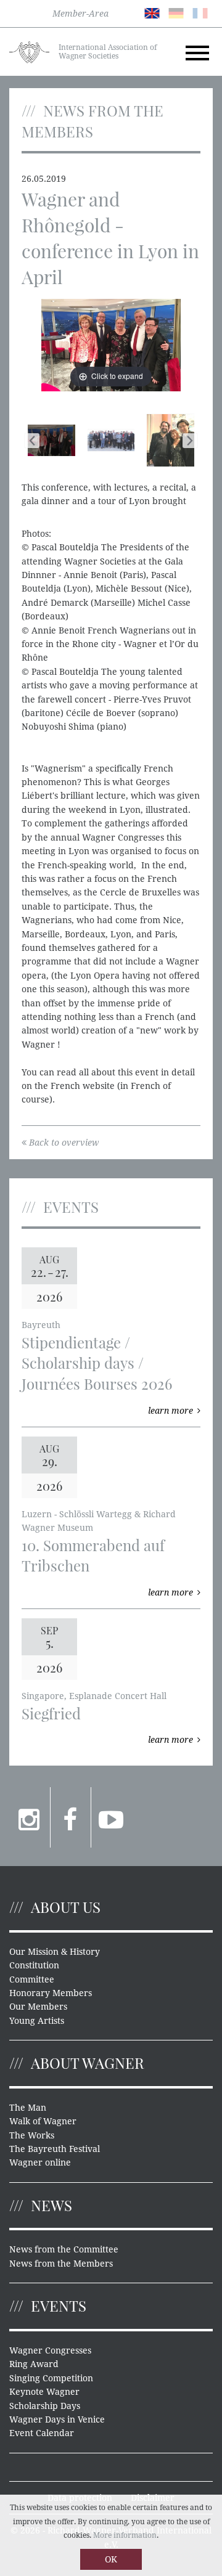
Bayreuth (41, 1325)
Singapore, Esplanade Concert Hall (94, 1696)
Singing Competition (51, 2378)
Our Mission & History (55, 1952)
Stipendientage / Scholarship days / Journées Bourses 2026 (97, 1363)
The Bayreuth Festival (55, 2149)
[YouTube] (111, 1817)
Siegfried (51, 1713)
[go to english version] (152, 12)
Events (59, 2305)
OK (111, 2559)
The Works (32, 2135)
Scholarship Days (45, 2406)
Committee (32, 1979)
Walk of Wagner (43, 2121)
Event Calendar (42, 2433)
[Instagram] (30, 1817)
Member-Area (80, 14)
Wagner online (40, 2162)
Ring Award (34, 2364)
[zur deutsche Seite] (176, 12)
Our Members (38, 2007)
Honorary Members (51, 1993)
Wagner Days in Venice (57, 2419)
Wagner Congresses (50, 2350)
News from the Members (61, 2264)
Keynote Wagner (44, 2392)
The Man (28, 2108)
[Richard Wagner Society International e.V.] (29, 51)
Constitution (34, 1965)
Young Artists (37, 2021)
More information (125, 2535)
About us (66, 1907)
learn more (171, 1411)
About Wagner (88, 2063)
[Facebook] (71, 1817)
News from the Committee (64, 2249)
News (51, 2205)
